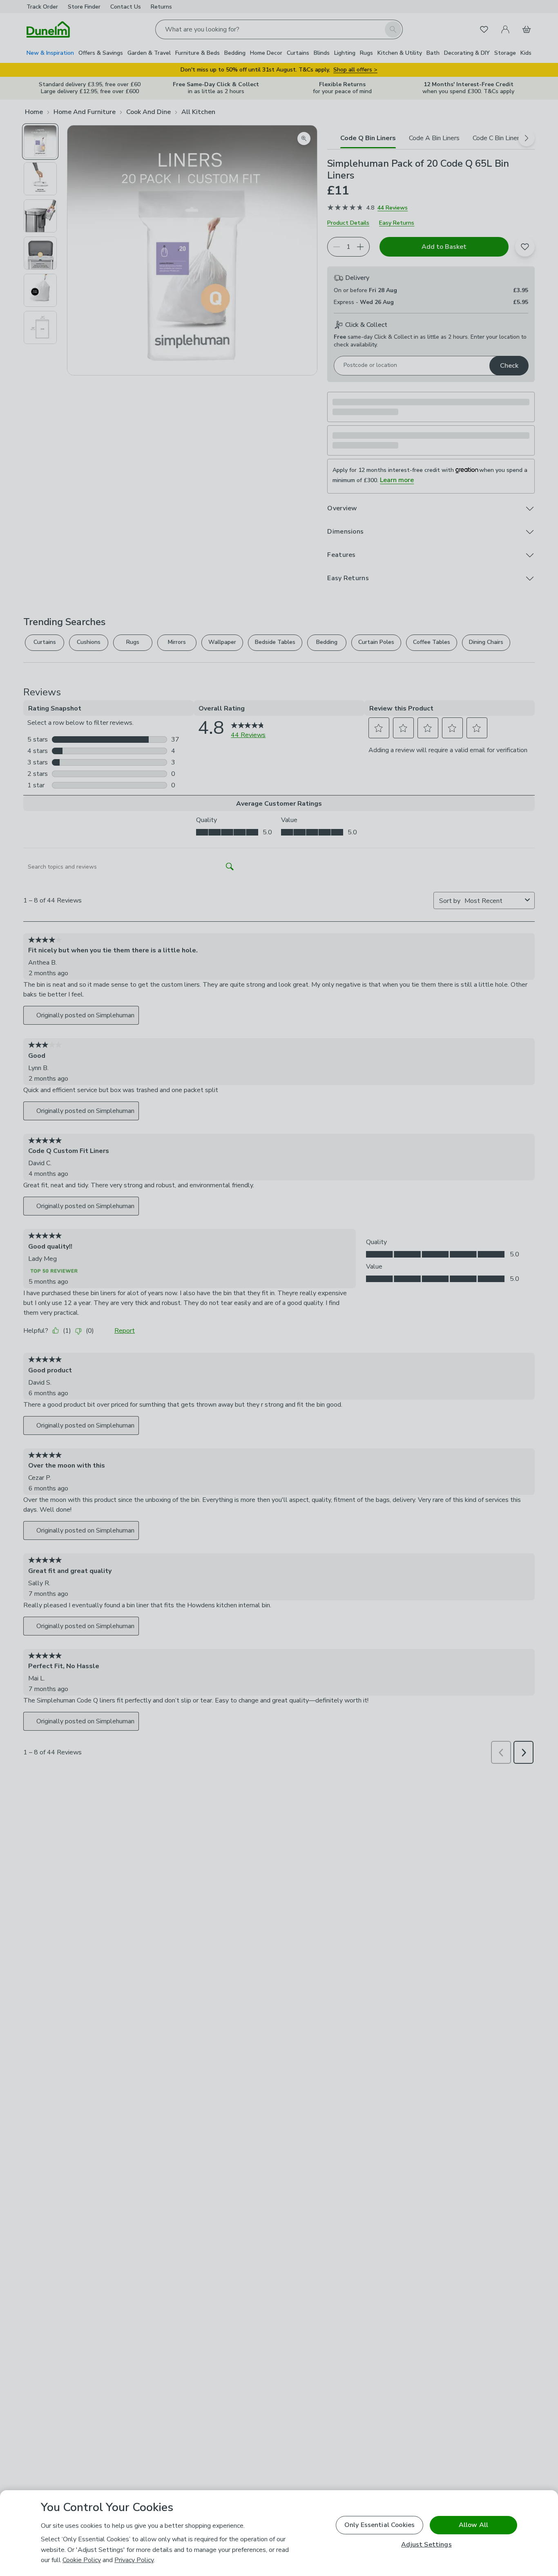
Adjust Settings (426, 2545)
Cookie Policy (82, 2560)
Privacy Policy (134, 2560)
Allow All (473, 2525)
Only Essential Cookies (380, 2525)
